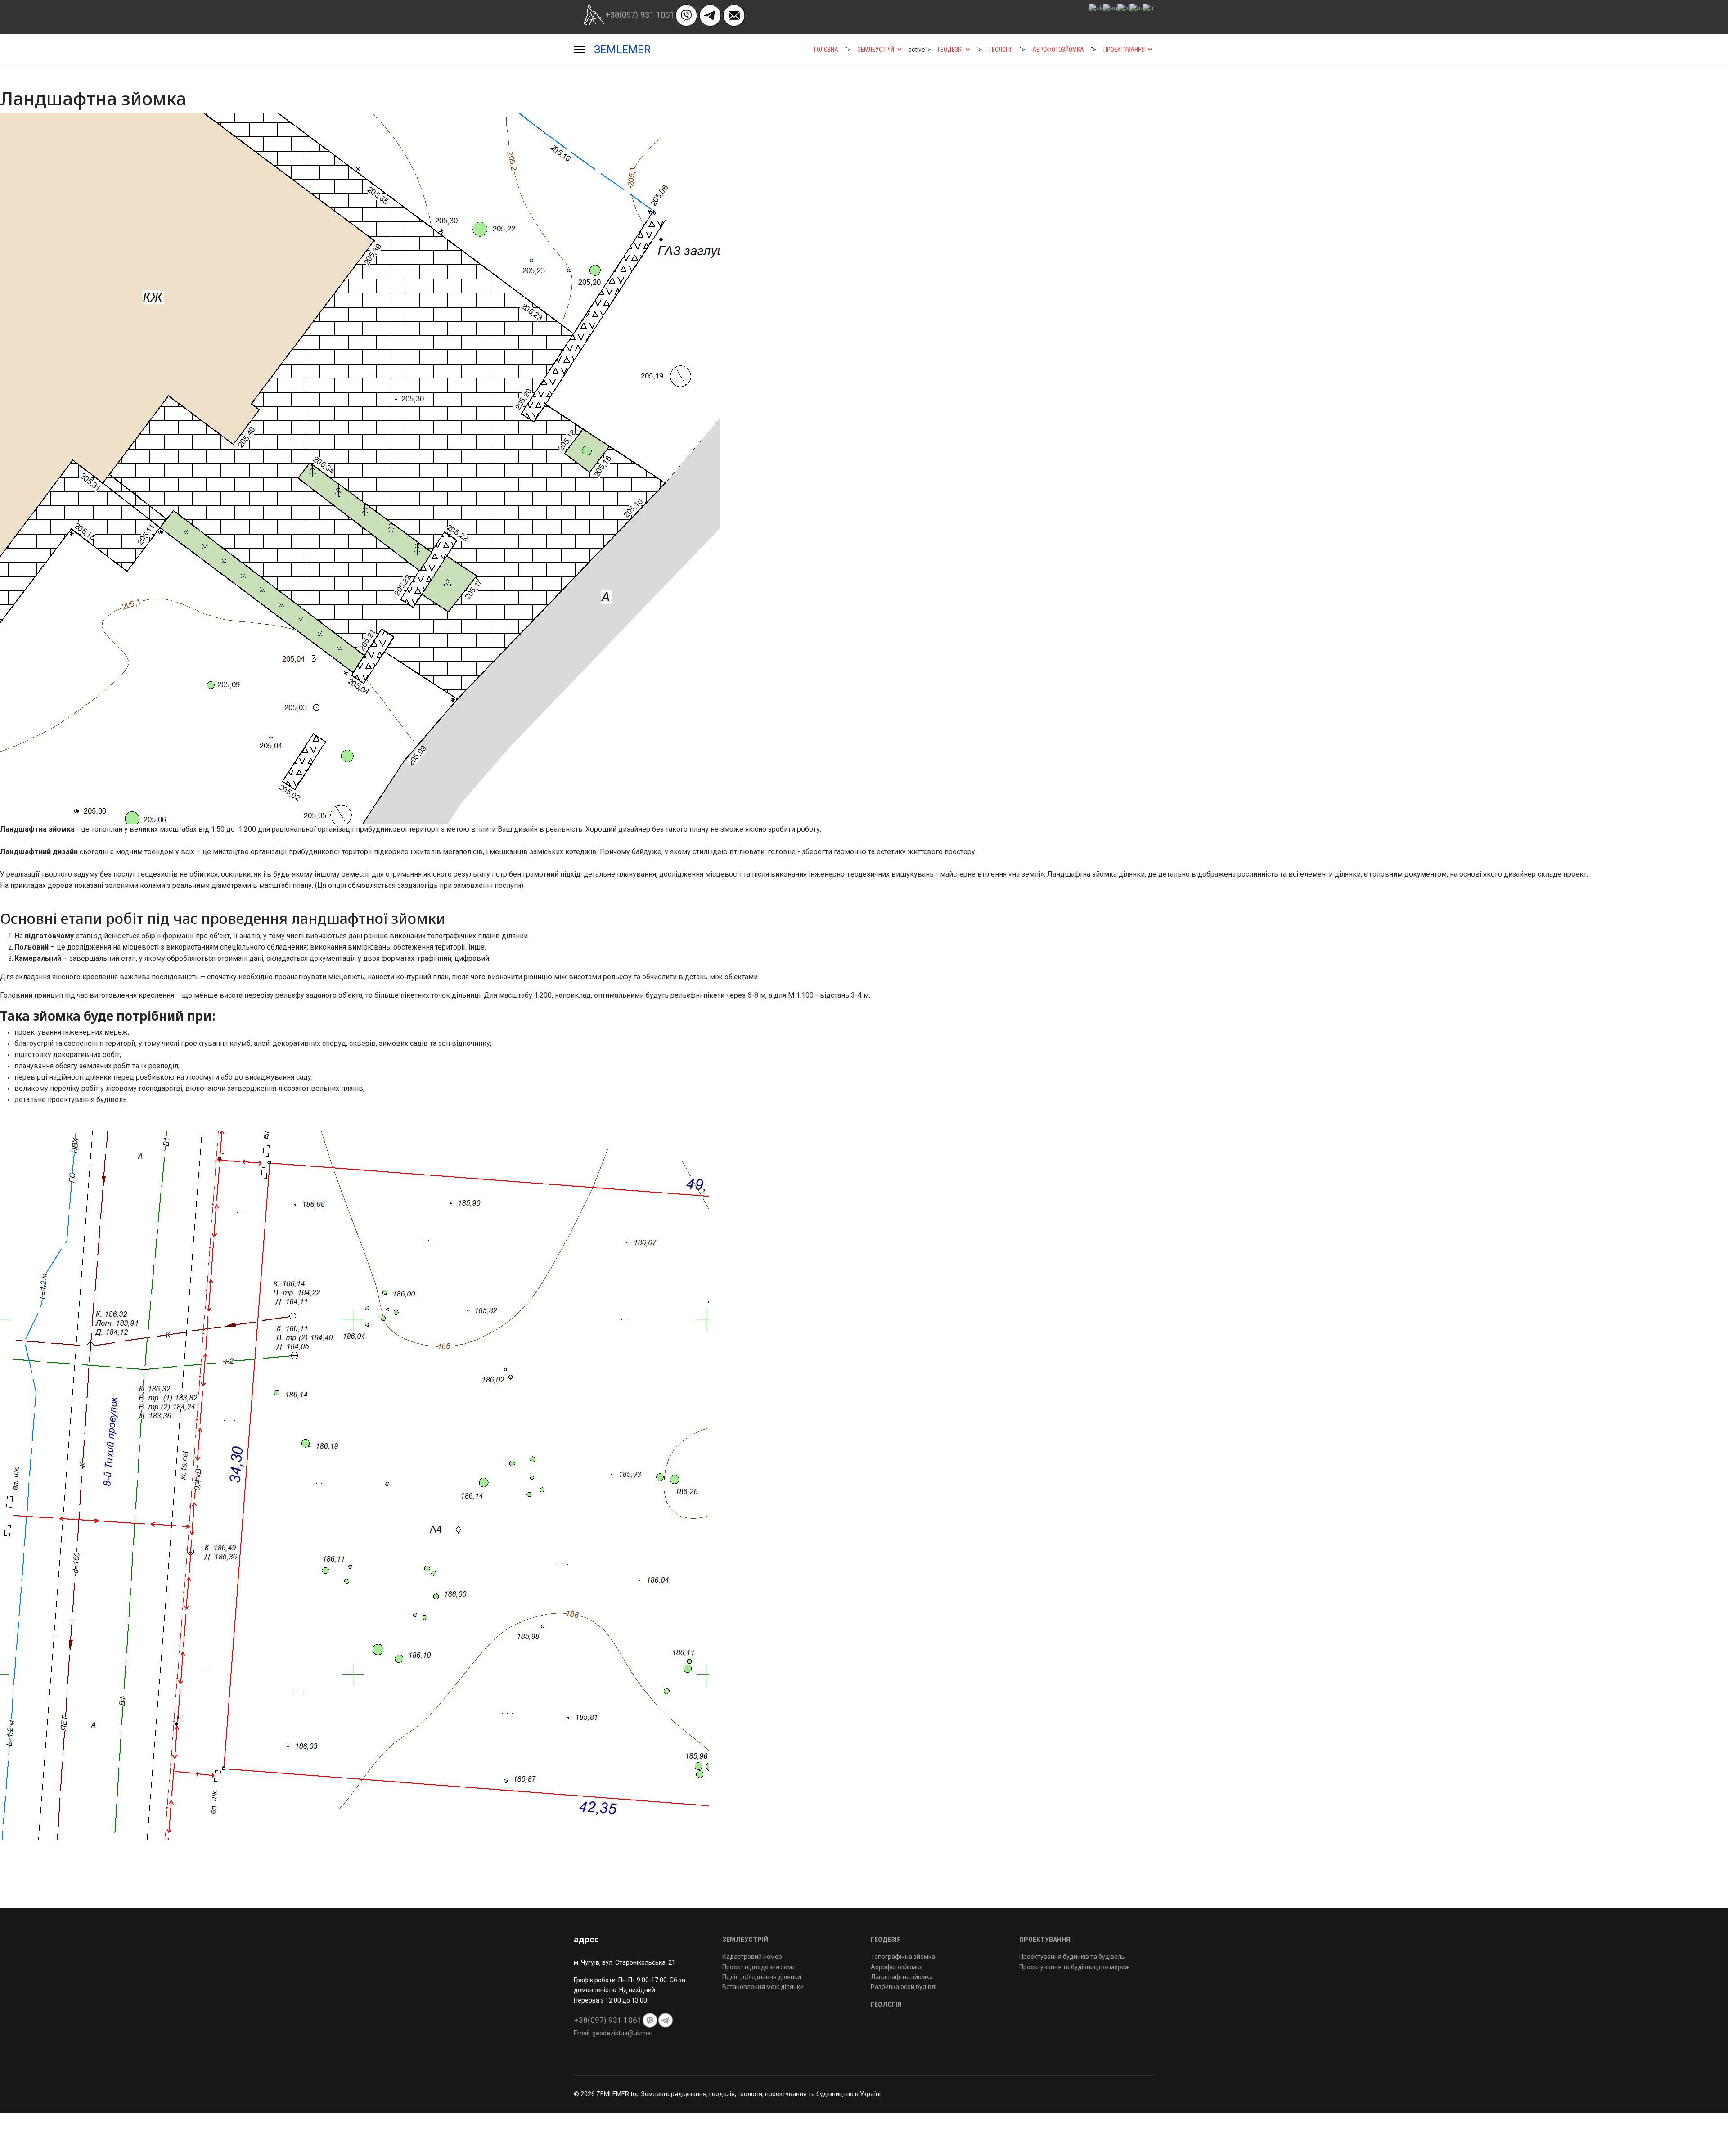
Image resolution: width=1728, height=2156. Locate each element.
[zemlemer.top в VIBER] (686, 15)
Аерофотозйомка (897, 1967)
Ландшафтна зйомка (902, 1977)
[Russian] (1136, 8)
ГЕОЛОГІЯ (1001, 50)
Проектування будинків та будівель (1072, 1957)
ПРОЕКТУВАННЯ (1124, 50)
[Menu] (579, 50)
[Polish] (1123, 8)
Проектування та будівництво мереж (1075, 1967)
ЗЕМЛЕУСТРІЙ (876, 50)
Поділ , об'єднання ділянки (762, 1977)
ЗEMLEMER (622, 50)
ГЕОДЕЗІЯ (950, 50)
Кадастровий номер (752, 1957)
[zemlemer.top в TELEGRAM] (710, 15)
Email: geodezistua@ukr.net (613, 2033)
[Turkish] (1148, 8)
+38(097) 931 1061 (640, 15)
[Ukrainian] (1096, 8)
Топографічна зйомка (903, 1957)
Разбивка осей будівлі (904, 1987)
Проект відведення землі (760, 1967)
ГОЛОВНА (826, 50)
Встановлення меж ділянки (763, 1987)
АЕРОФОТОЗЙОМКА (1058, 50)
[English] (1110, 8)
